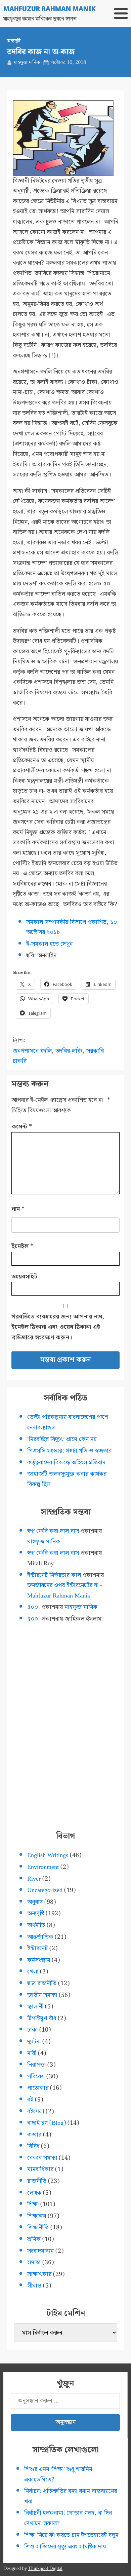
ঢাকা (32, 2030)
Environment (43, 1867)
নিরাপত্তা (36, 2065)
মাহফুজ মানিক (27, 63)
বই (30, 2100)
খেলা (33, 1972)
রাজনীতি (37, 2181)
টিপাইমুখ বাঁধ (42, 2018)
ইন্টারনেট (37, 1948)
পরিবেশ (36, 2077)
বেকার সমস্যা (42, 2158)
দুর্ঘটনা (34, 2042)
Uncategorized (45, 1890)
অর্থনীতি (36, 1925)
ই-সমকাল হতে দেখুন (49, 944)
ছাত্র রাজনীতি (42, 1983)
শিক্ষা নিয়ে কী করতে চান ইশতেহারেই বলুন (71, 2535)
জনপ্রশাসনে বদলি (32, 1051)
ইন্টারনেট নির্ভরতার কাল (54, 1575)
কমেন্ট (22, 1127)
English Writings (48, 1855)
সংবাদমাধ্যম (40, 2251)
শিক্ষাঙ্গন (37, 2216)
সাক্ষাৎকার (39, 2274)
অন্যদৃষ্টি (14, 41)
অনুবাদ (35, 1902)
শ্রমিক (34, 2239)
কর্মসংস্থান (39, 1960)
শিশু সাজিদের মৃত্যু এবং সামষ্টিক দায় (65, 2547)
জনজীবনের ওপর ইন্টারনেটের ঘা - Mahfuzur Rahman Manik (65, 1590)
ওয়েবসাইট (25, 1277)
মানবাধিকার (40, 2169)
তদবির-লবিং (69, 1051)
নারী (32, 2053)
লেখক (34, 2193)
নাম (18, 1209)
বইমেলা (36, 2111)
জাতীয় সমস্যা (42, 1995)
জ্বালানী (35, 2007)
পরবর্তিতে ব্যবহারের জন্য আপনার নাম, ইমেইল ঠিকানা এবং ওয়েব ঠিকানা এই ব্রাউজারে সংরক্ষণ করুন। (58, 1327)
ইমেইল (22, 1246)
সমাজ (34, 2262)
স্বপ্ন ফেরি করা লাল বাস (53, 1531)
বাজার (34, 2135)
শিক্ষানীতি (38, 2227)
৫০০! (34, 1607)
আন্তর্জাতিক (40, 1937)
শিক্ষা (33, 2204)
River (34, 1879)
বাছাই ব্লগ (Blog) (47, 2123)
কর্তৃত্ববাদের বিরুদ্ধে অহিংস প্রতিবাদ (66, 1463)
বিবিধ (33, 2146)
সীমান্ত (34, 2286)
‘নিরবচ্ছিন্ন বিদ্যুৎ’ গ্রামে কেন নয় (62, 1439)
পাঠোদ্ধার (38, 2088)
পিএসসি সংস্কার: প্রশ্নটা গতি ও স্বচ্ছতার (69, 1451)
